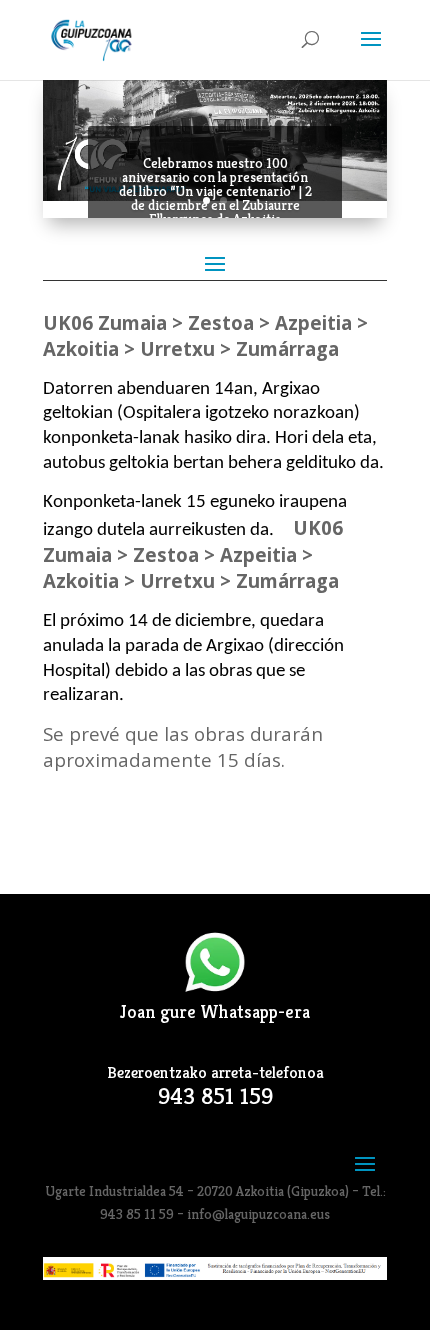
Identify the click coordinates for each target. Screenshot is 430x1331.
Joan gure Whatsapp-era (215, 1011)
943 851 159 (215, 1096)
